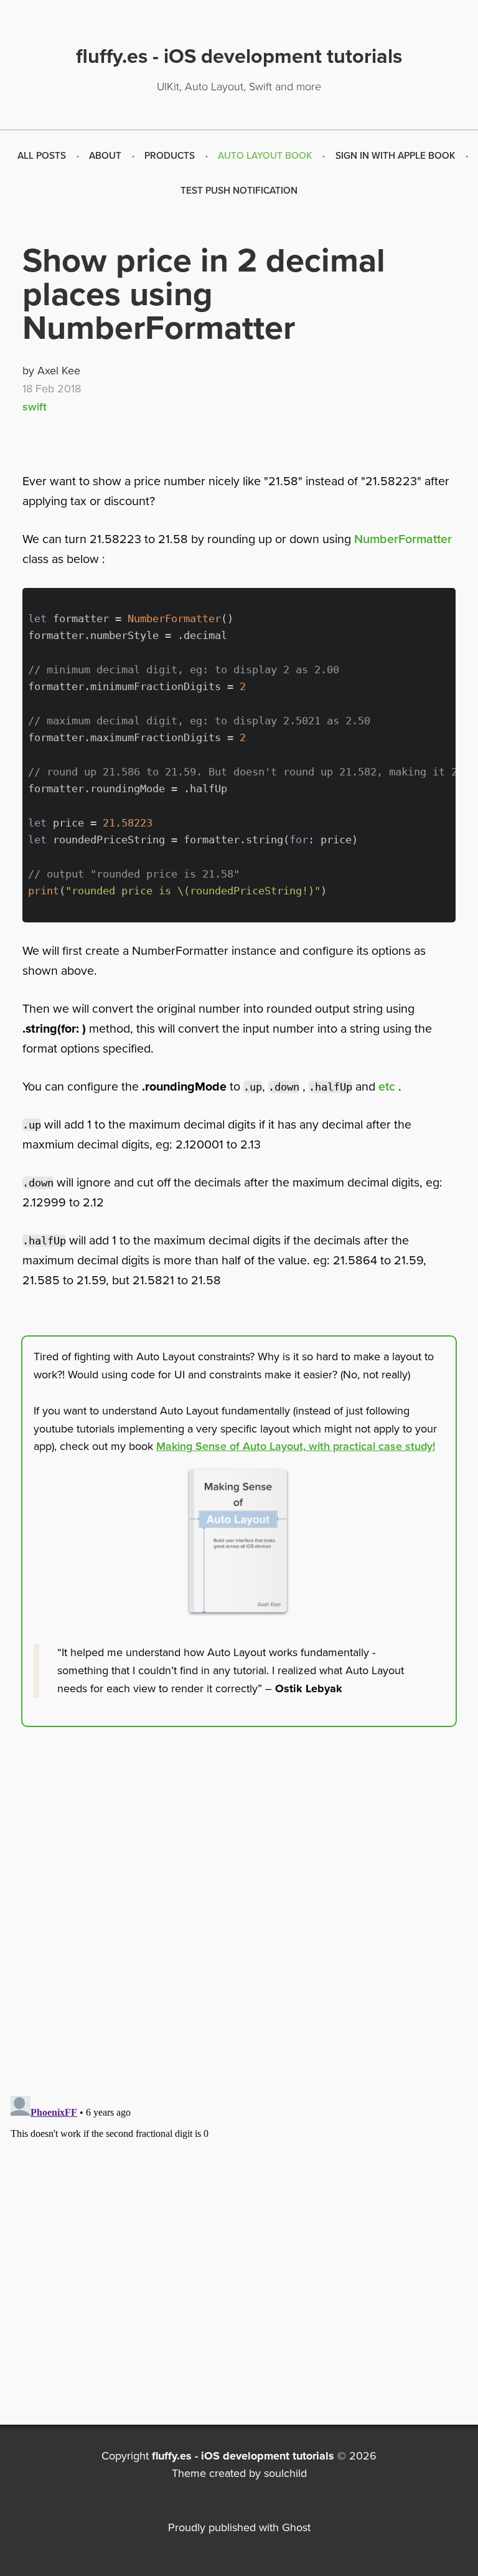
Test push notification (239, 191)
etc (387, 1087)
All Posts (42, 156)
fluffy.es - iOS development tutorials (243, 2456)
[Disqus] (239, 1928)
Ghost (296, 2527)
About (105, 156)
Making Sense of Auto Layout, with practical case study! (296, 1446)
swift (35, 407)
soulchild (285, 2473)
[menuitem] (42, 156)
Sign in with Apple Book (396, 156)
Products (170, 156)
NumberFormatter (403, 539)
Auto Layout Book (265, 156)
